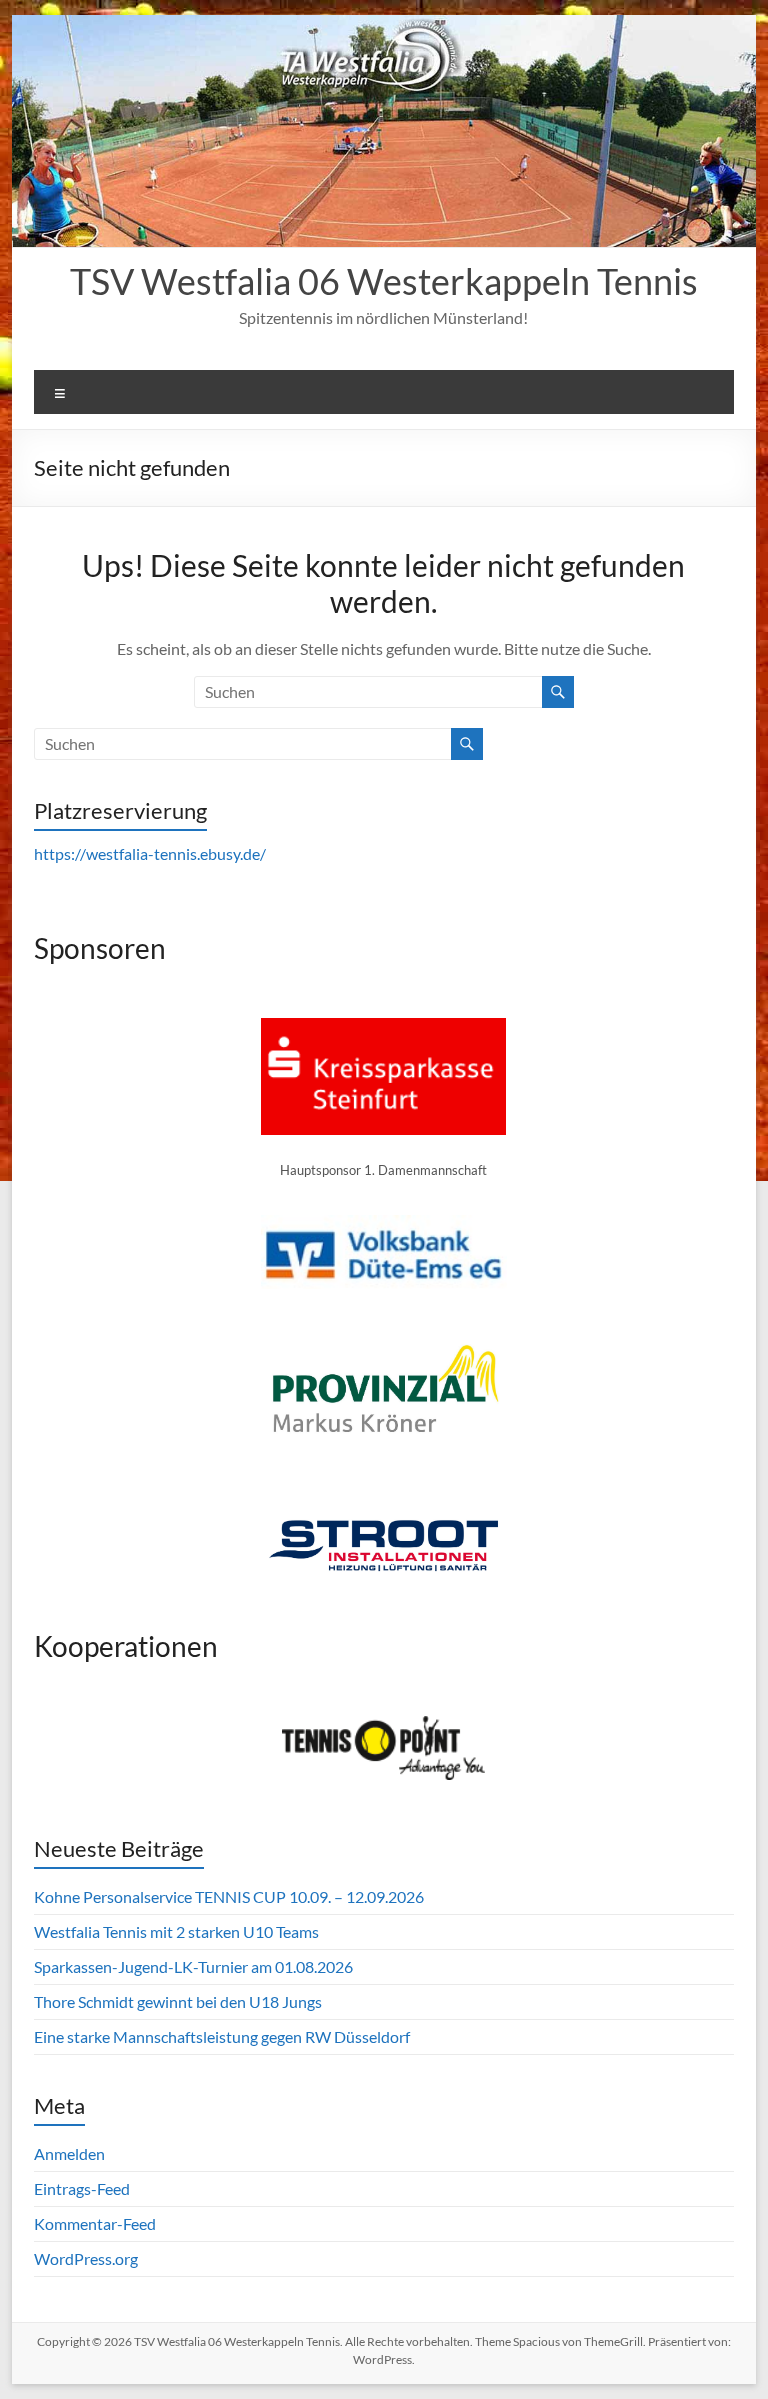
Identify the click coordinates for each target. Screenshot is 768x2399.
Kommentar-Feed (95, 2223)
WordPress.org (86, 2258)
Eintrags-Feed (82, 2188)
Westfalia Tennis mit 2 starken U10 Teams (176, 1931)
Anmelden (69, 2153)
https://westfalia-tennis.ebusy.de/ (150, 853)
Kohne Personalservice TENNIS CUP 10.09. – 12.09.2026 (229, 1896)
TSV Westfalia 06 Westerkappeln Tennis (384, 281)
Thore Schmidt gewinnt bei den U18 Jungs (178, 2001)
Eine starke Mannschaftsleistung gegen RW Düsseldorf (222, 2036)
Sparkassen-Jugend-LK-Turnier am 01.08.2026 (193, 1966)
